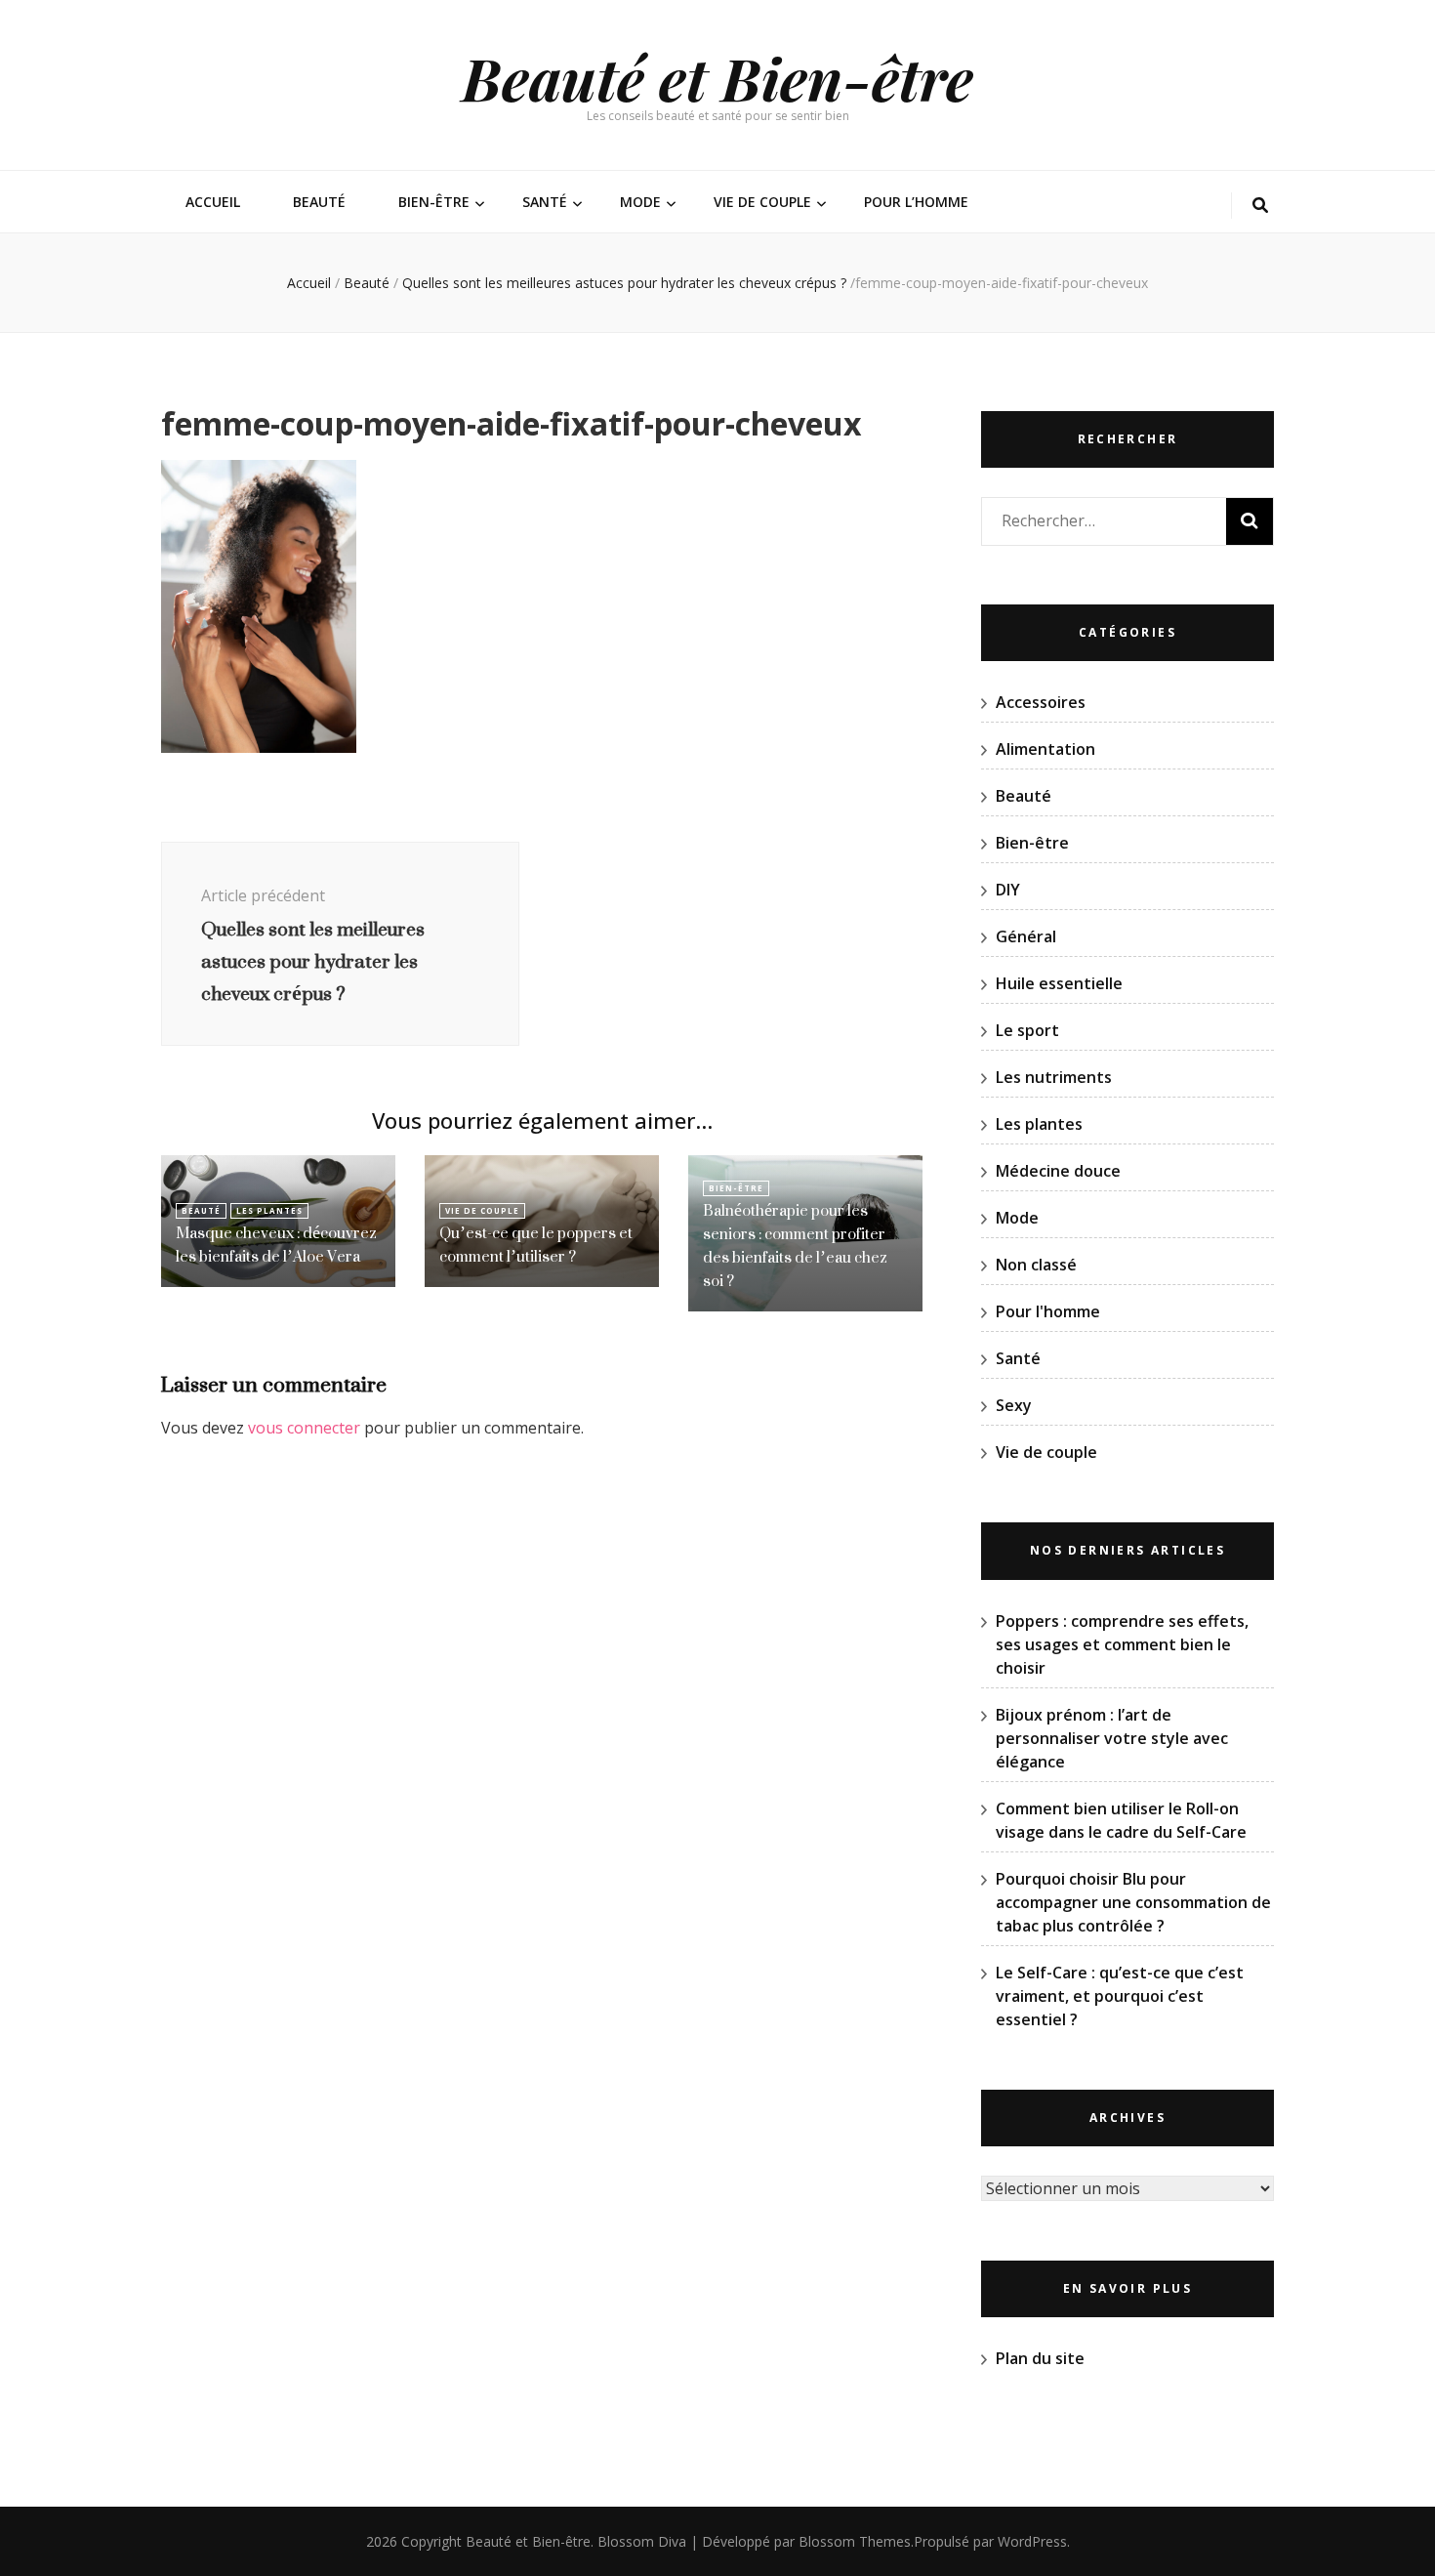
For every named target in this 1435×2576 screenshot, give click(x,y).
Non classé (1036, 1265)
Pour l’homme (916, 202)
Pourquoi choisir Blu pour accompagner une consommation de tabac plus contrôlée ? (1133, 1902)
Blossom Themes (855, 2541)
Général (1026, 936)
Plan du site (1040, 2358)
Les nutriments (1054, 1077)
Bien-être (434, 202)
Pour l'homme (1048, 1311)
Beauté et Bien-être (717, 77)
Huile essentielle (1059, 983)
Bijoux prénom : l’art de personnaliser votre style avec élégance (1112, 1738)
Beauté (319, 202)
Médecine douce (1058, 1171)
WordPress (1032, 2541)
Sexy (1014, 1405)
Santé (545, 202)
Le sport (1027, 1030)
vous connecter (304, 1428)
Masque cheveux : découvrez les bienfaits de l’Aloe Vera (276, 1245)
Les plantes (269, 1210)
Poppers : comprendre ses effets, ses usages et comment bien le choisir (1122, 1644)
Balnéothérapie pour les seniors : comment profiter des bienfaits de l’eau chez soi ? (795, 1246)
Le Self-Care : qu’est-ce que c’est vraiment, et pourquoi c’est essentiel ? (1120, 1996)
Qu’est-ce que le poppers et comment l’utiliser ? (536, 1245)
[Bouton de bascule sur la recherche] (1260, 206)
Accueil (213, 202)
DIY (1008, 890)
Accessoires (1041, 702)
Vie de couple (762, 202)
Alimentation (1045, 749)
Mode (640, 202)
